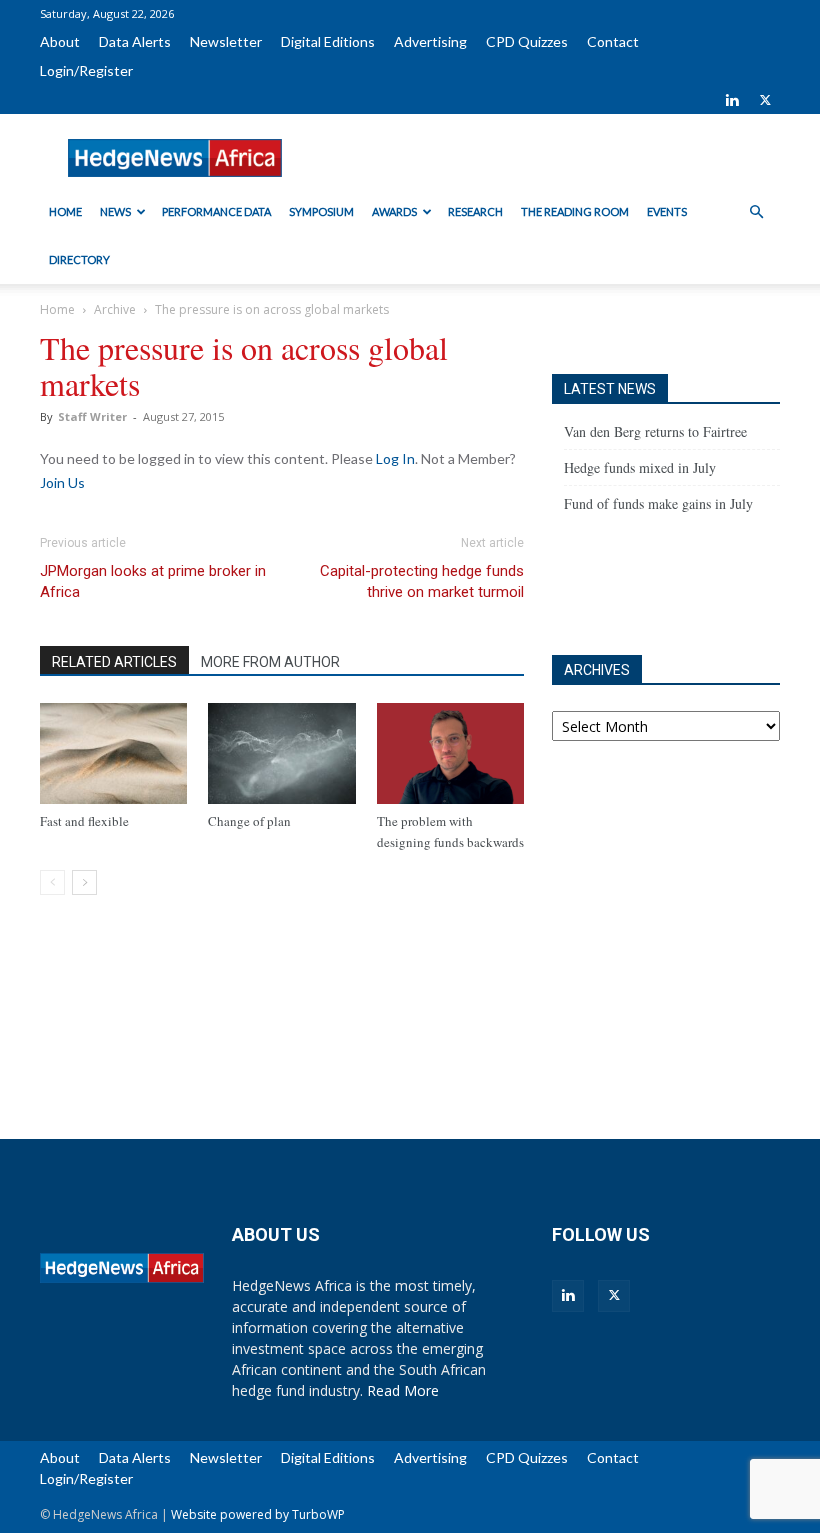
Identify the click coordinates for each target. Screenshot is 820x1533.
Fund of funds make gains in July (658, 503)
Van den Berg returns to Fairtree (655, 431)
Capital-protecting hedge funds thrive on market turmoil (422, 581)
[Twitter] (765, 100)
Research (475, 211)
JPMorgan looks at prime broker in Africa (153, 581)
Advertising (430, 41)
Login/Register (86, 70)
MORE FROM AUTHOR (270, 662)
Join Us (62, 482)
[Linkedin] (732, 100)
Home (65, 211)
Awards (394, 211)
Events (667, 211)
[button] (756, 212)
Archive (115, 309)
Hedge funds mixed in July (640, 467)
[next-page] (84, 882)
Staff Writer (92, 416)
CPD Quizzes (527, 41)
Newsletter (226, 41)
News (115, 211)
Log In (395, 458)
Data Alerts (135, 41)
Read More (403, 1390)
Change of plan (249, 821)
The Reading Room (575, 211)
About (60, 41)
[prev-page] (52, 882)
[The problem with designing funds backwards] (450, 753)
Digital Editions (328, 41)
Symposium (321, 211)
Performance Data (216, 211)
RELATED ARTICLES (114, 662)
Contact (613, 41)
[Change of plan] (281, 753)
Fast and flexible (84, 821)
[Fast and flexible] (113, 753)
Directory (79, 259)
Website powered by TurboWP (258, 1514)
